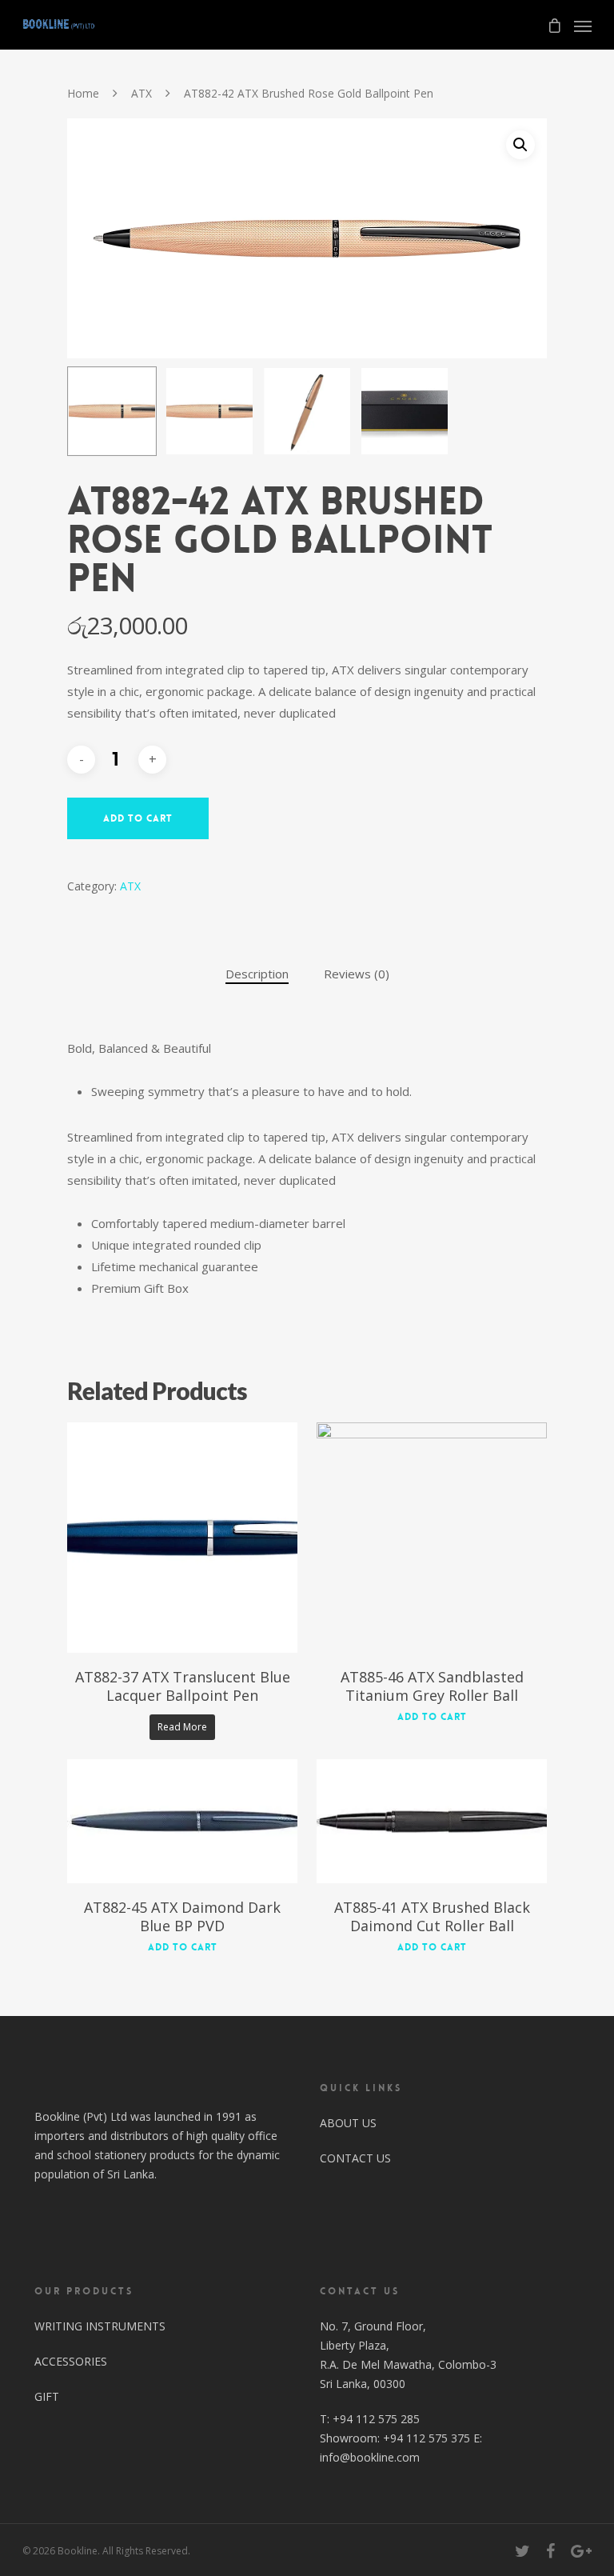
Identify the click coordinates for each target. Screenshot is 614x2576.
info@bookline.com (370, 2457)
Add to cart (138, 818)
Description (257, 974)
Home (83, 93)
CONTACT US (355, 2158)
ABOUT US (348, 2123)
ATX (142, 93)
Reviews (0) (357, 974)
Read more (182, 1727)
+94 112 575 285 (376, 2419)
